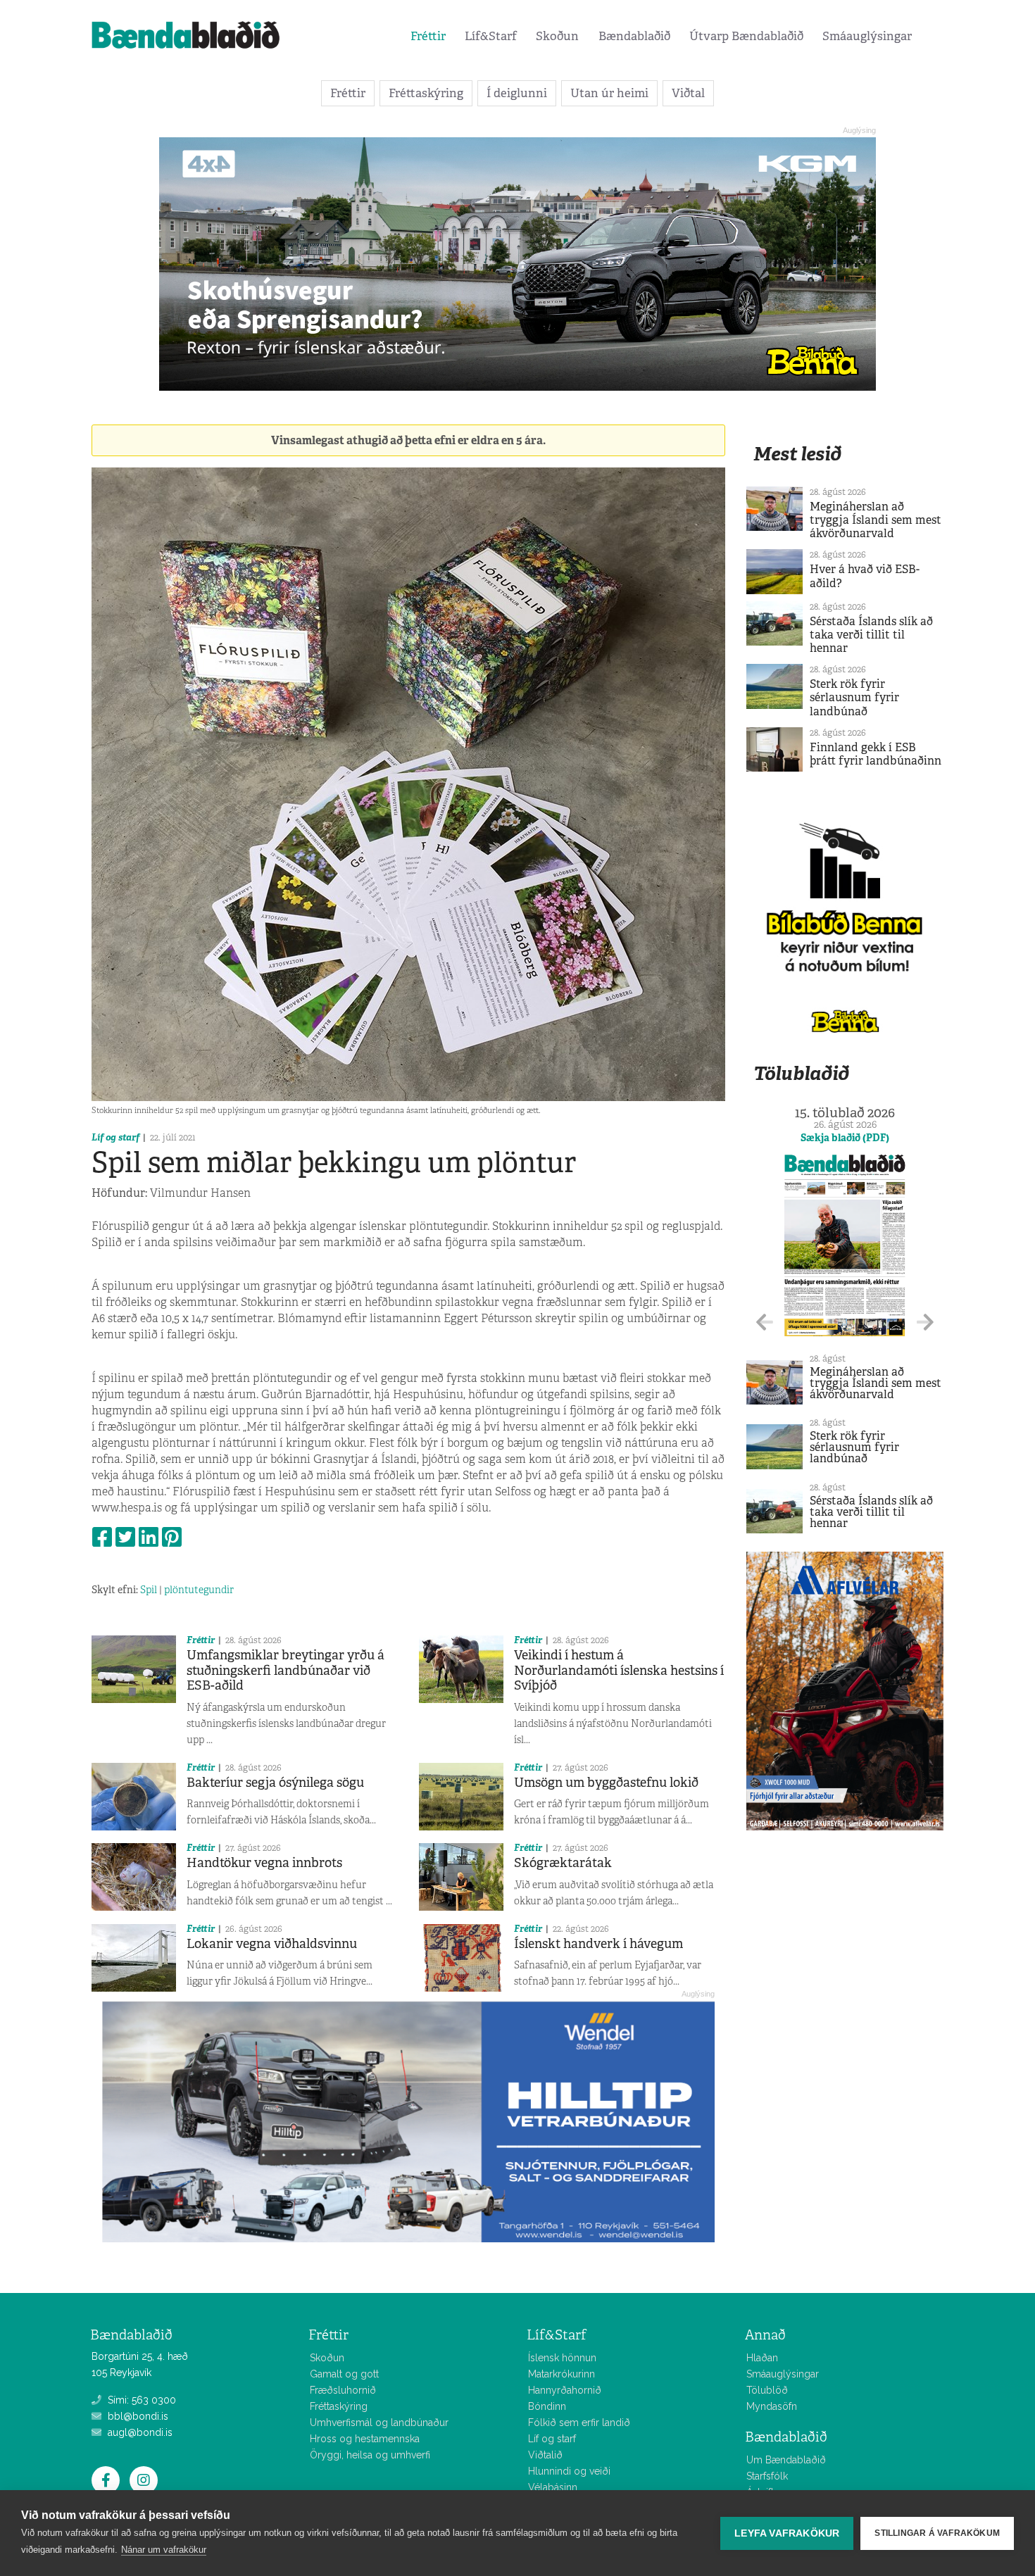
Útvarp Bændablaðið (746, 36)
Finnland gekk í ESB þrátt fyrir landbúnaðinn (876, 754)
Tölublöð (767, 2390)
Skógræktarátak (563, 1863)
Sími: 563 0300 (140, 2400)
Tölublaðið (801, 1073)
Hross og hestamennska (365, 2439)
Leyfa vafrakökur (787, 2533)
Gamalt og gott (344, 2374)
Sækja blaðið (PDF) (845, 1138)
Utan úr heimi (609, 93)
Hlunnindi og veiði (569, 2471)
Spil (149, 1590)
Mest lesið (797, 454)
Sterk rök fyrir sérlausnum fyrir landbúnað (854, 697)
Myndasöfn (772, 2406)
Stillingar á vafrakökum (937, 2533)
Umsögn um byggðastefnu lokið (606, 1783)
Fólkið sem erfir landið (579, 2423)
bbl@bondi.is (137, 2416)
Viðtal (688, 93)
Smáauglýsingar (867, 36)
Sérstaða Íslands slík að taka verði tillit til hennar (871, 635)
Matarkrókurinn (562, 2374)
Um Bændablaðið (786, 2460)
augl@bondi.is (139, 2432)
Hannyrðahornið (565, 2390)
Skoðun (557, 36)
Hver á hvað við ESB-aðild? (865, 576)
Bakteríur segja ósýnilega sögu (275, 1783)
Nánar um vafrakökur (164, 2550)
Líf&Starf (491, 36)
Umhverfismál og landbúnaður (379, 2423)
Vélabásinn (553, 2487)
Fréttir (428, 36)
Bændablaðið (634, 36)
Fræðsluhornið (343, 2390)
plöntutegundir (199, 1590)
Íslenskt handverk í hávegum (598, 1944)
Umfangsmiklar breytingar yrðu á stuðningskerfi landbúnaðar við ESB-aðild (286, 1670)
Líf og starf (115, 1137)
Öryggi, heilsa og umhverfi (370, 2455)
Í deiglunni (517, 93)
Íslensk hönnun (562, 2358)
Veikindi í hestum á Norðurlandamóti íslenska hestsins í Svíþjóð (619, 1670)
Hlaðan (762, 2358)
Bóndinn (547, 2406)
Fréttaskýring (426, 93)
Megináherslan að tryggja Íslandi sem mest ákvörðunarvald (876, 520)
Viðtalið (545, 2455)
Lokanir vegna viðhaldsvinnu (272, 1944)
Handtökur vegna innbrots (264, 1863)
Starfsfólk (767, 2476)
